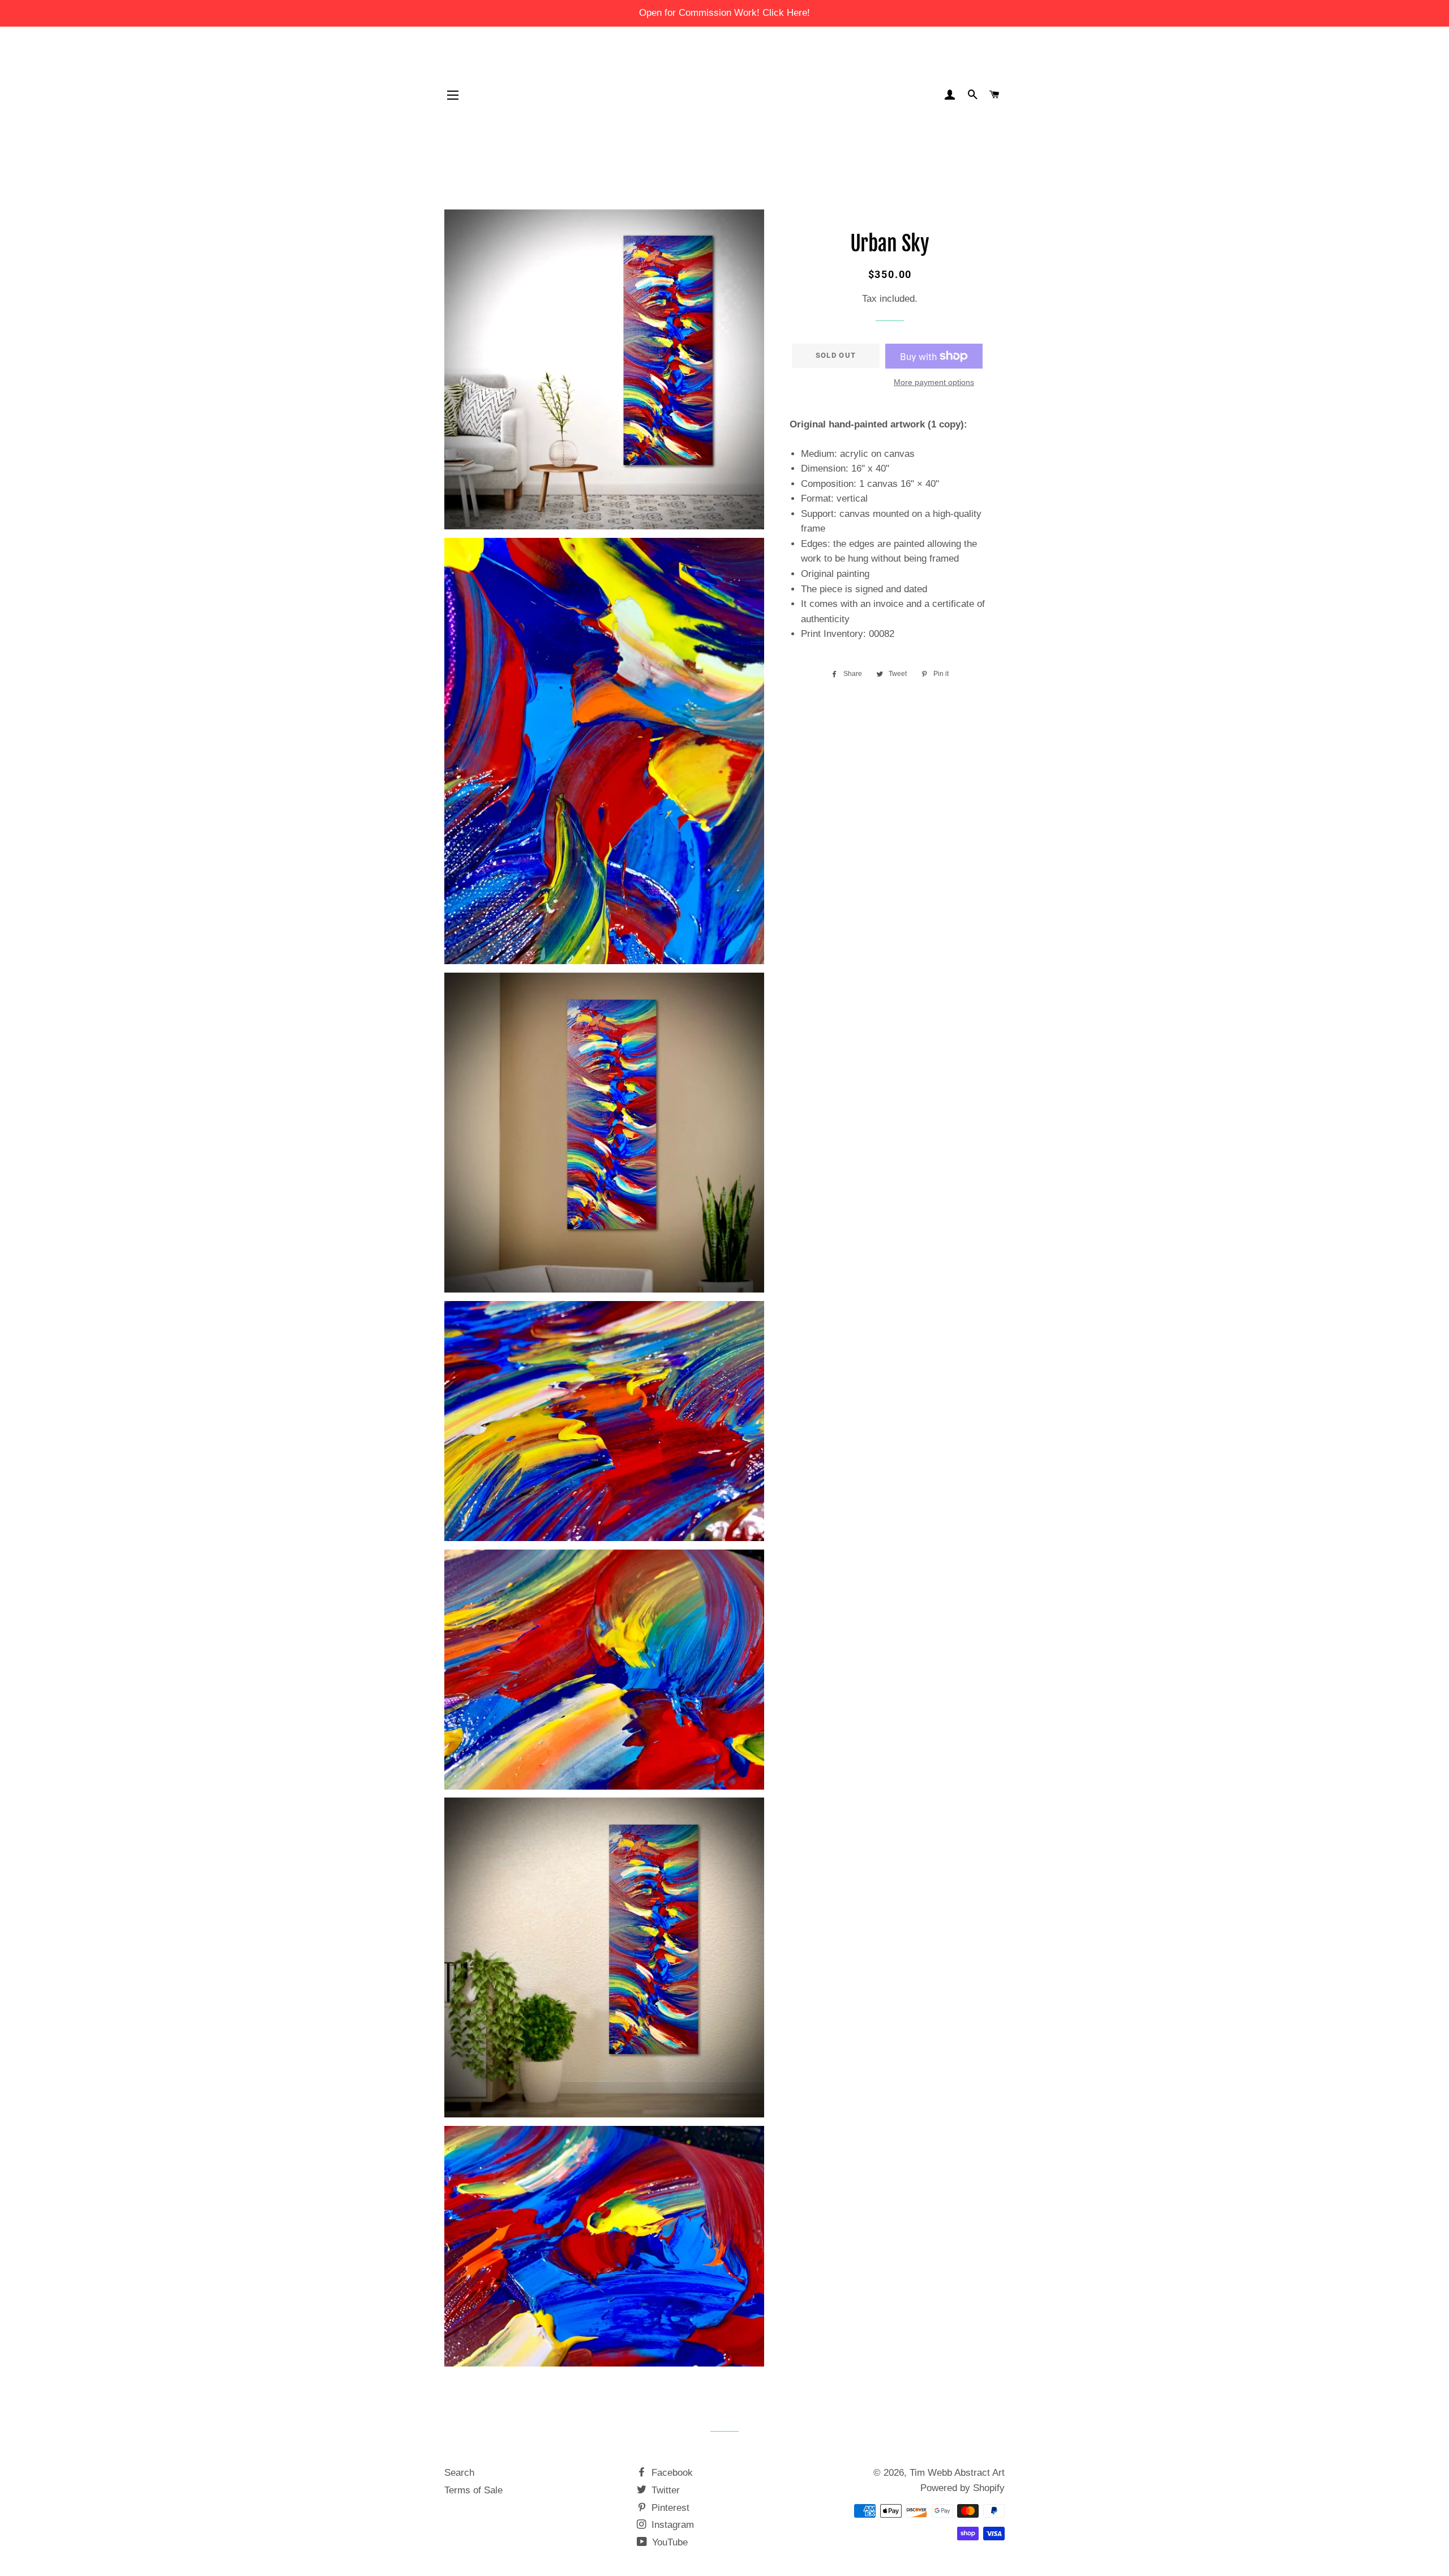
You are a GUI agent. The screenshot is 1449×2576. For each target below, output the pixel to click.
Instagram (671, 2525)
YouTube (668, 2542)
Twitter (664, 2490)
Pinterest (669, 2508)
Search (459, 2473)
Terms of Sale (473, 2490)
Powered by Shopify (963, 2488)
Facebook (671, 2473)
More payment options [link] (934, 382)
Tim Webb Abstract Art (957, 2473)
